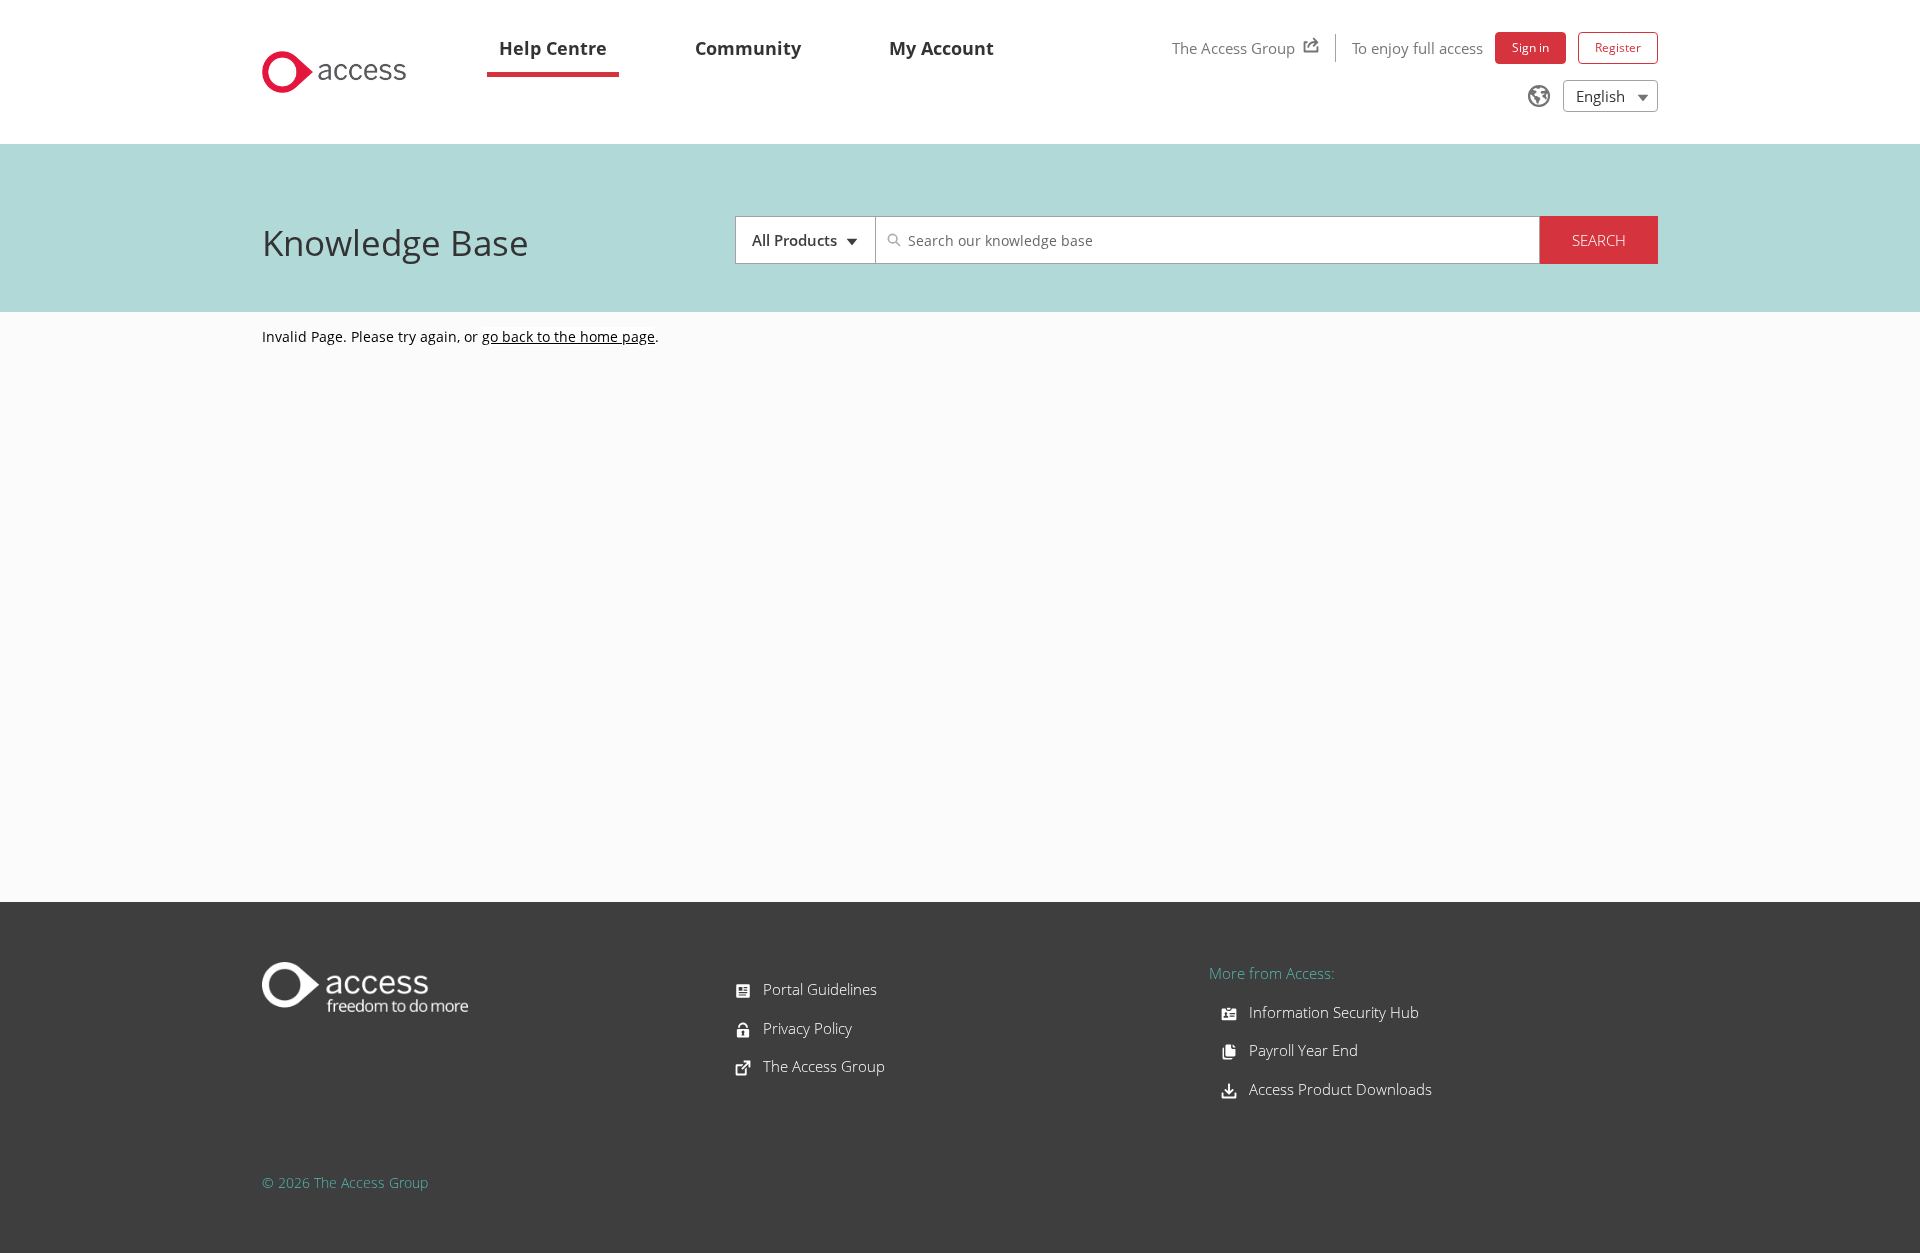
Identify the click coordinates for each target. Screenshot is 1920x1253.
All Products (813, 247)
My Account (941, 48)
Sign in (1530, 47)
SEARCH (1599, 240)
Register (1618, 47)
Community (748, 48)
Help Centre (553, 48)
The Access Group (1233, 48)
